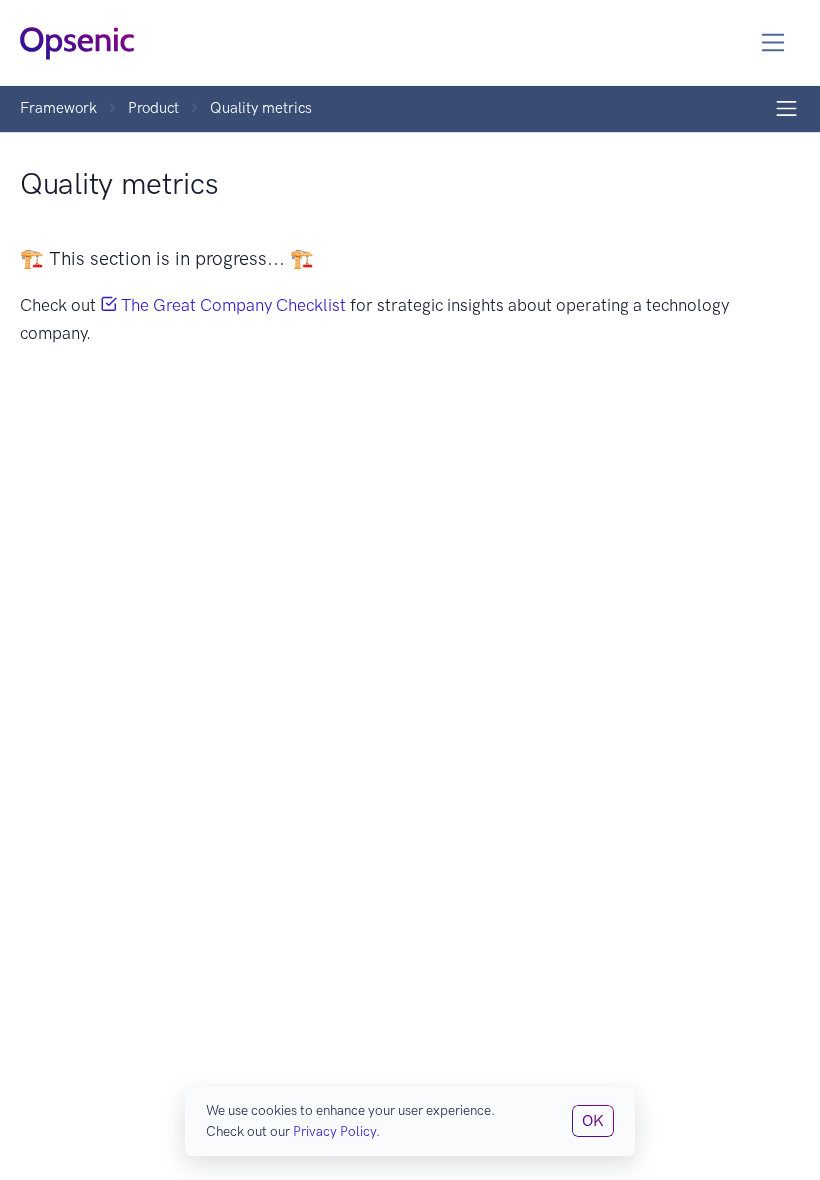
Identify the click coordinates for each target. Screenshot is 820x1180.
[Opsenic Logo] (77, 41)
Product (153, 108)
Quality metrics (261, 108)
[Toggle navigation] (773, 42)
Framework (58, 108)
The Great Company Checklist (231, 305)
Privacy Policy (334, 1131)
